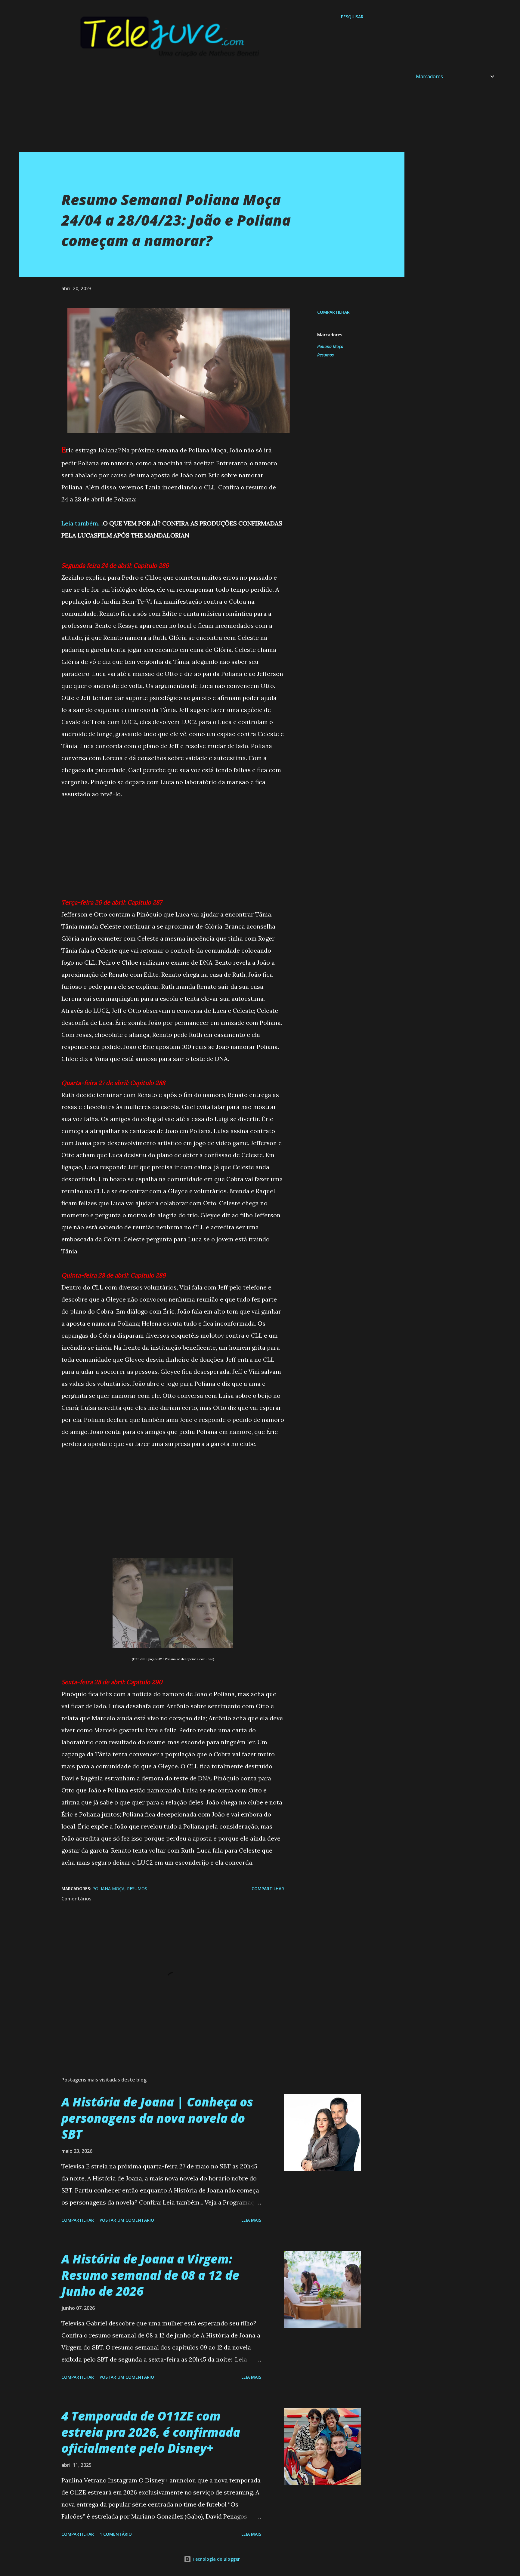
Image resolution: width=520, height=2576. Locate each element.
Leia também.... (82, 523)
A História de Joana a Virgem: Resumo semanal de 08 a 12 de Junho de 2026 (150, 2275)
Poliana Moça (330, 346)
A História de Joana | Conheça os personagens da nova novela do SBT (157, 2118)
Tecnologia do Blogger (215, 2559)
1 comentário (116, 2534)
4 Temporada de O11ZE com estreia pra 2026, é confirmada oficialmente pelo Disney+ (151, 2432)
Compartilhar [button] (333, 312)
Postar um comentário (127, 2220)
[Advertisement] (200, 110)
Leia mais (251, 2220)
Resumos (325, 355)
